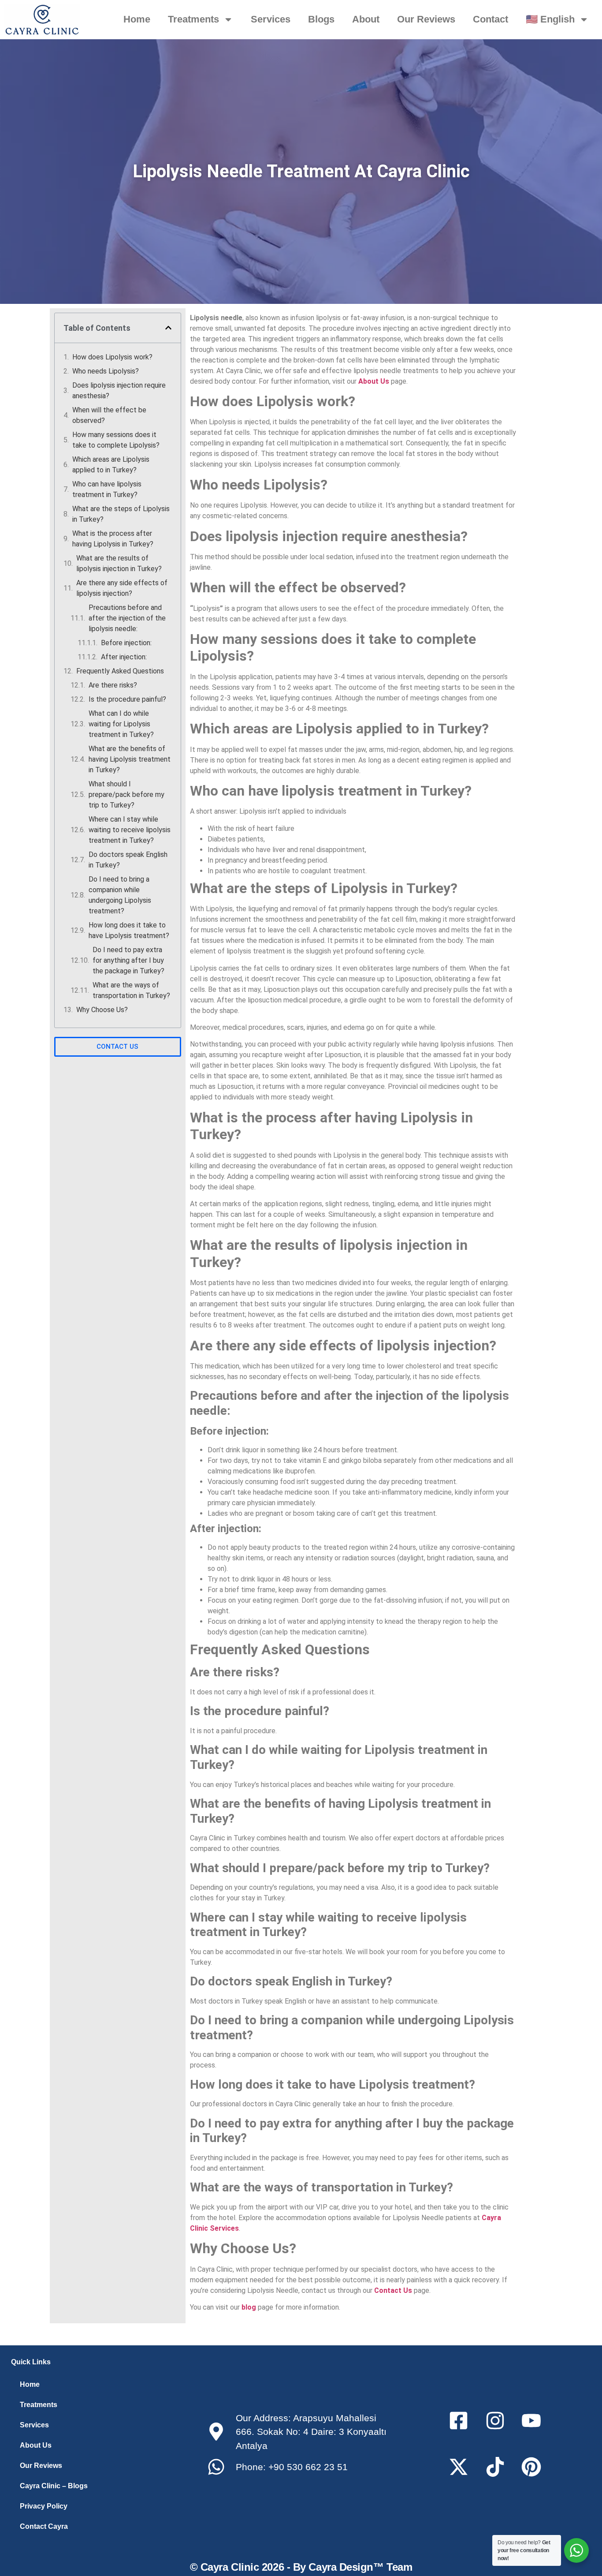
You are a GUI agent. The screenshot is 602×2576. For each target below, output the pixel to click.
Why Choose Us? (102, 1010)
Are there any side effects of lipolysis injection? (122, 588)
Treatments (193, 19)
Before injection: (126, 643)
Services (271, 19)
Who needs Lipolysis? (106, 371)
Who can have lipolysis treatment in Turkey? (107, 489)
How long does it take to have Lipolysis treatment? (129, 930)
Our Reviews (426, 19)
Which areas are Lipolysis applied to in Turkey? (111, 465)
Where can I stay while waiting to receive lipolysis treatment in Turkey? (130, 830)
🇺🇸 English (550, 19)
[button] (168, 328)
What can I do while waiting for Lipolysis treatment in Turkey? (121, 724)
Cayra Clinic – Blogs (54, 2486)
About (366, 19)
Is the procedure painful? (127, 699)
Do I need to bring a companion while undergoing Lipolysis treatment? (120, 895)
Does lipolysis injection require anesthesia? (119, 391)
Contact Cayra (44, 2526)
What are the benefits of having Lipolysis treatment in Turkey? (130, 759)
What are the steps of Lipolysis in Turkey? (121, 514)
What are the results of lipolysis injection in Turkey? (119, 563)
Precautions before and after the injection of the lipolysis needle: (127, 618)
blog (249, 2307)
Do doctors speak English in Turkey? (128, 860)
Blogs (321, 19)
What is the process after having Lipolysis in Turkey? (113, 539)
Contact (491, 19)
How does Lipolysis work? (112, 357)
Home (137, 19)
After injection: (124, 657)
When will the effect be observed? (109, 415)
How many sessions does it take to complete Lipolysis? (116, 440)
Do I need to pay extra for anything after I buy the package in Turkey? (128, 960)
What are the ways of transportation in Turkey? (131, 990)
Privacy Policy (44, 2506)
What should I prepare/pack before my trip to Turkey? (126, 794)
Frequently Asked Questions (120, 671)
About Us (36, 2445)
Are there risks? (113, 685)
